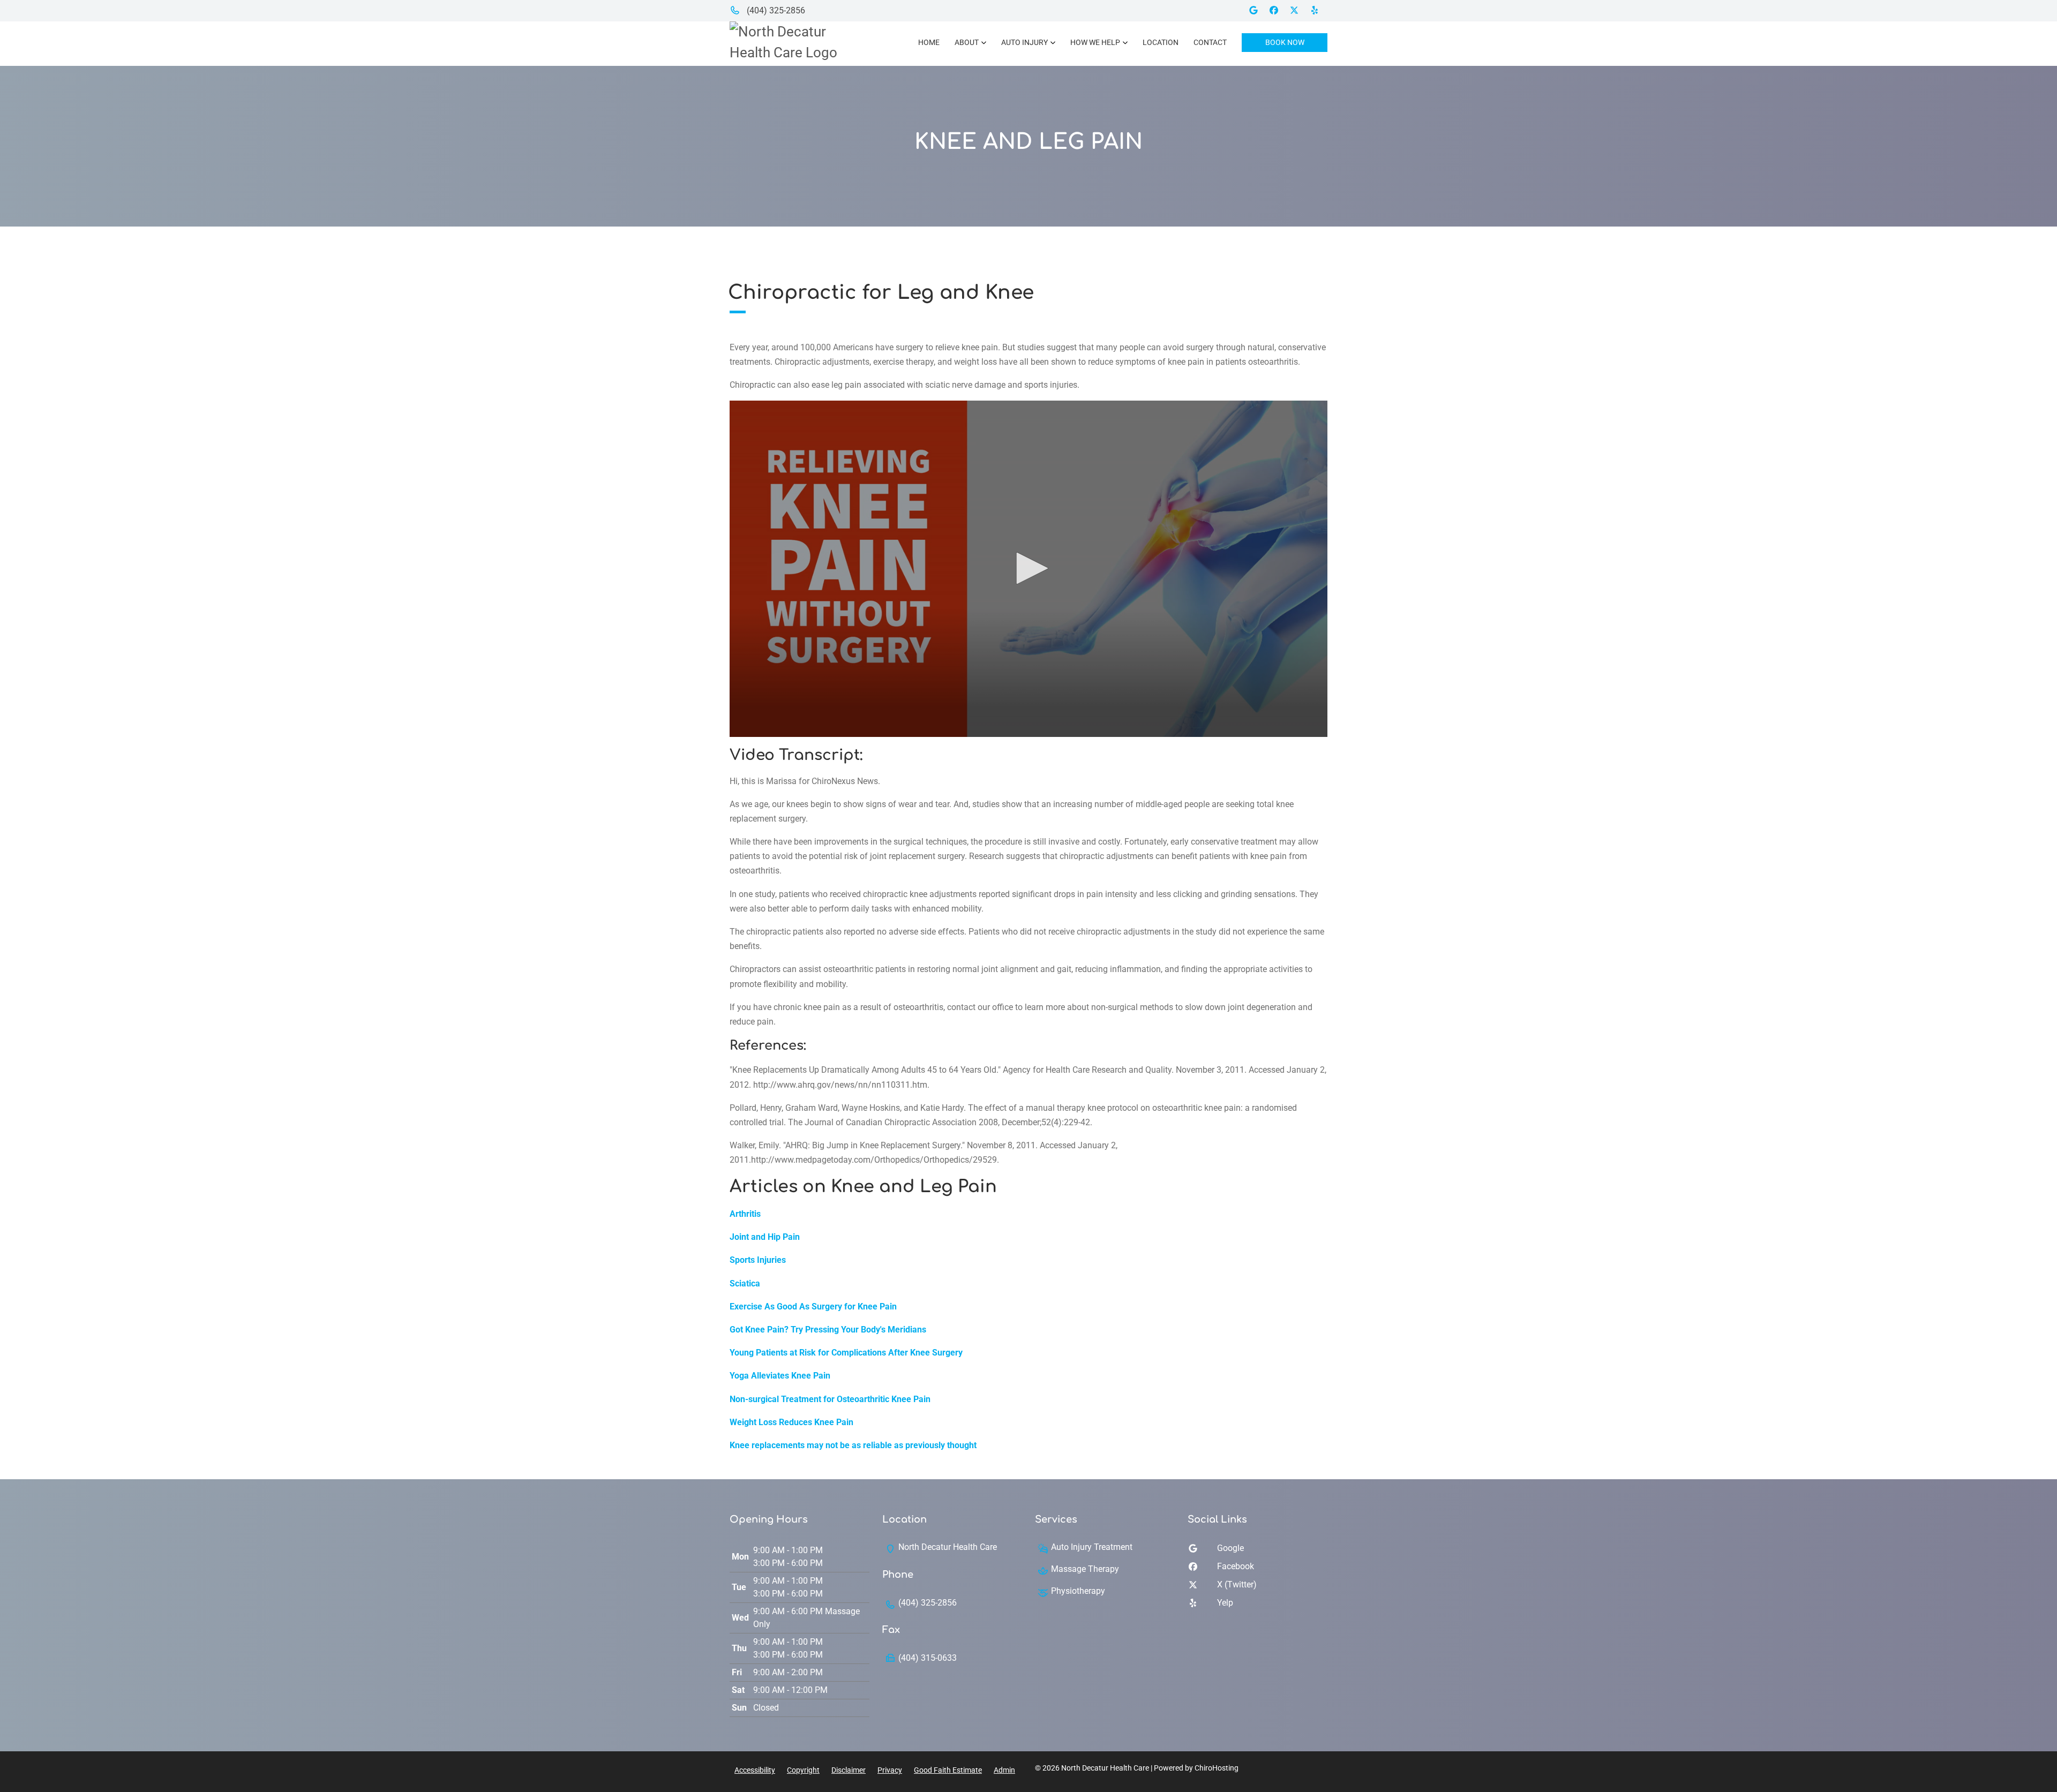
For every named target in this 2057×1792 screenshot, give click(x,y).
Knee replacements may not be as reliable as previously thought (853, 1445)
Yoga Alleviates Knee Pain (780, 1376)
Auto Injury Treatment (1092, 1547)
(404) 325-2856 (775, 10)
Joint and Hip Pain (765, 1237)
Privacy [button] (890, 1770)
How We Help (1095, 42)
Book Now (1285, 42)
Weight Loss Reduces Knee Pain (791, 1422)
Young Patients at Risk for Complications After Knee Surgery (846, 1353)
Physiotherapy (1078, 1591)
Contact (1210, 42)
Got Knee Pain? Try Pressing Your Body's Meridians (828, 1330)
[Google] (1257, 10)
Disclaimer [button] (849, 1770)
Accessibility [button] (755, 1770)
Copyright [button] (803, 1770)
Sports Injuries (758, 1260)
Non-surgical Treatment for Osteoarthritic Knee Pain (830, 1399)
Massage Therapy (1085, 1569)
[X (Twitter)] (1298, 10)
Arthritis (745, 1214)
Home (929, 42)
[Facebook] (1278, 10)
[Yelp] (1318, 10)
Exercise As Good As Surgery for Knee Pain (813, 1307)
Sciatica (745, 1283)
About (967, 42)
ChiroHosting (1217, 1768)
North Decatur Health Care (948, 1547)
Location (1161, 42)
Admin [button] (1004, 1770)
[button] (1028, 568)
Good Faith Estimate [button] (948, 1770)
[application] (1028, 569)
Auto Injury (1024, 42)
